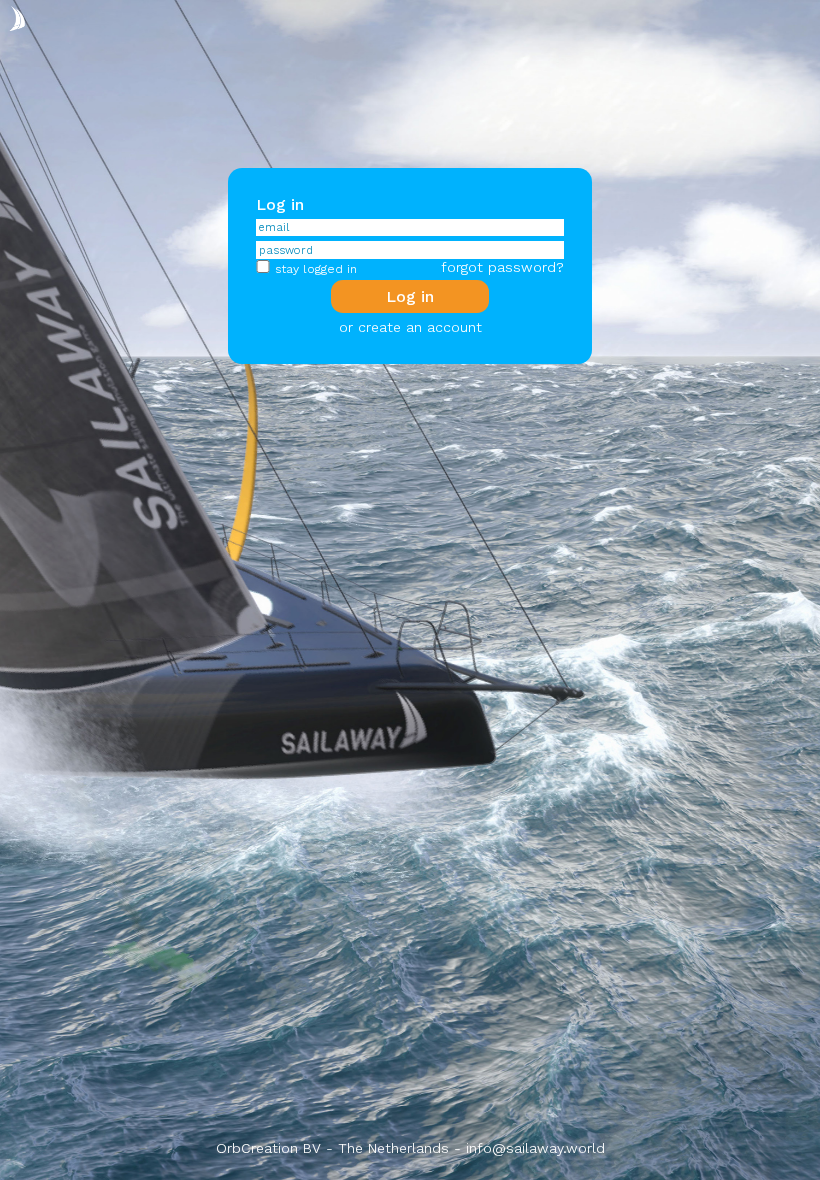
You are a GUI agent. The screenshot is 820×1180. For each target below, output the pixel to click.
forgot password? (502, 267)
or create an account (410, 327)
